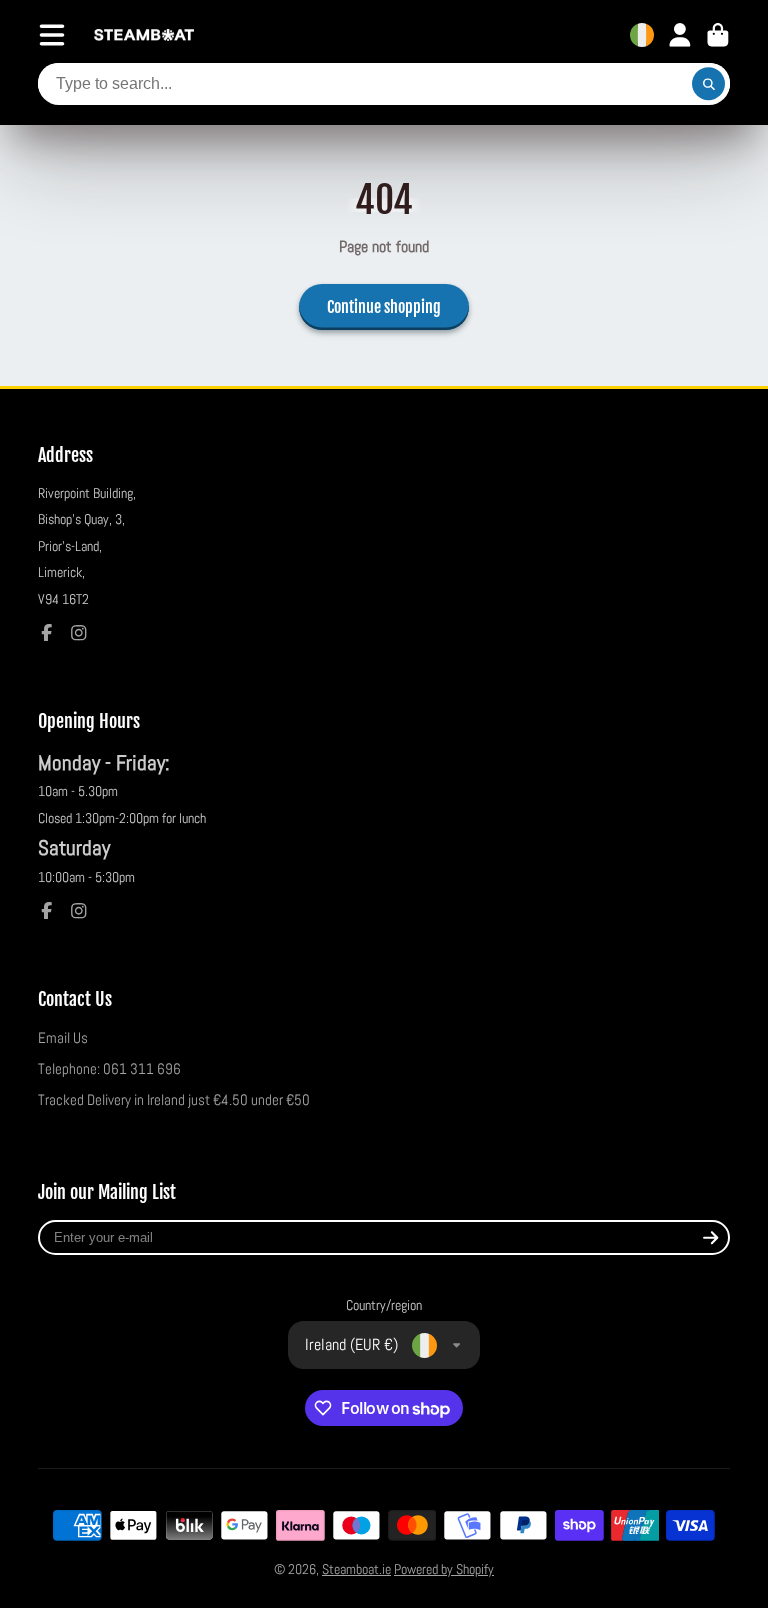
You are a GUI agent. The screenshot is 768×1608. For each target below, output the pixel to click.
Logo (144, 35)
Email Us (63, 1038)
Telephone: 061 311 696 (109, 1069)
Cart (718, 35)
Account (680, 35)
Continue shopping (384, 307)
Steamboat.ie (356, 1569)
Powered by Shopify (444, 1569)
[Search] (709, 84)
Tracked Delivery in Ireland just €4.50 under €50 (174, 1100)
